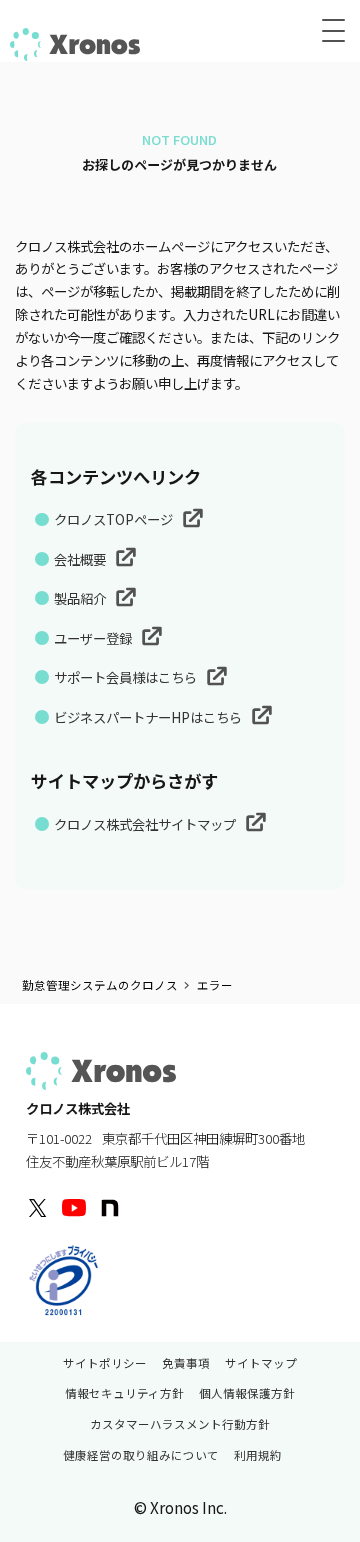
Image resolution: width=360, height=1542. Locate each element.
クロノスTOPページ (115, 519)
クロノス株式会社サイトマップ (146, 824)
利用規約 (258, 1456)
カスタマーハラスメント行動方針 (180, 1425)
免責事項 (186, 1364)
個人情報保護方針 (247, 1394)
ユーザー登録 (94, 638)
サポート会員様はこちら (127, 677)
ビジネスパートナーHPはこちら (149, 717)
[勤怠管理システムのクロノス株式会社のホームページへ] (75, 44)
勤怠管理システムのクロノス (100, 985)
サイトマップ (261, 1364)
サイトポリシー (105, 1364)
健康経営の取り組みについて (141, 1456)
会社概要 (81, 559)
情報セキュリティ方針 (124, 1394)
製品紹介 (81, 598)
